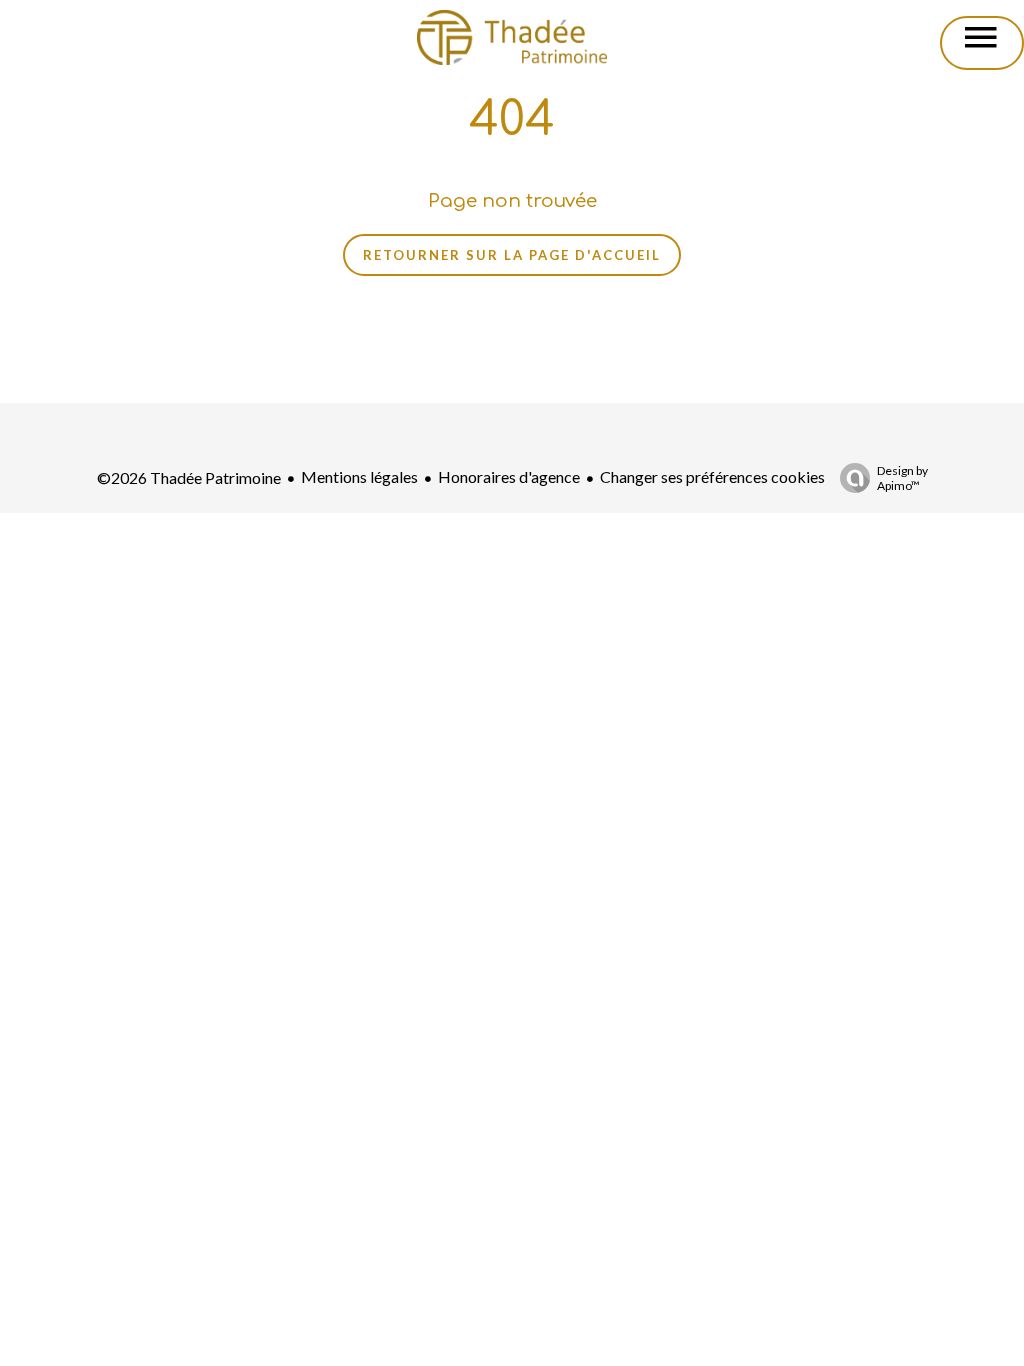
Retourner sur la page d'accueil (512, 255)
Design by (902, 478)
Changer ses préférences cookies (712, 476)
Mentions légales (359, 476)
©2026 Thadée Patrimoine (189, 477)
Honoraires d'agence (509, 476)
